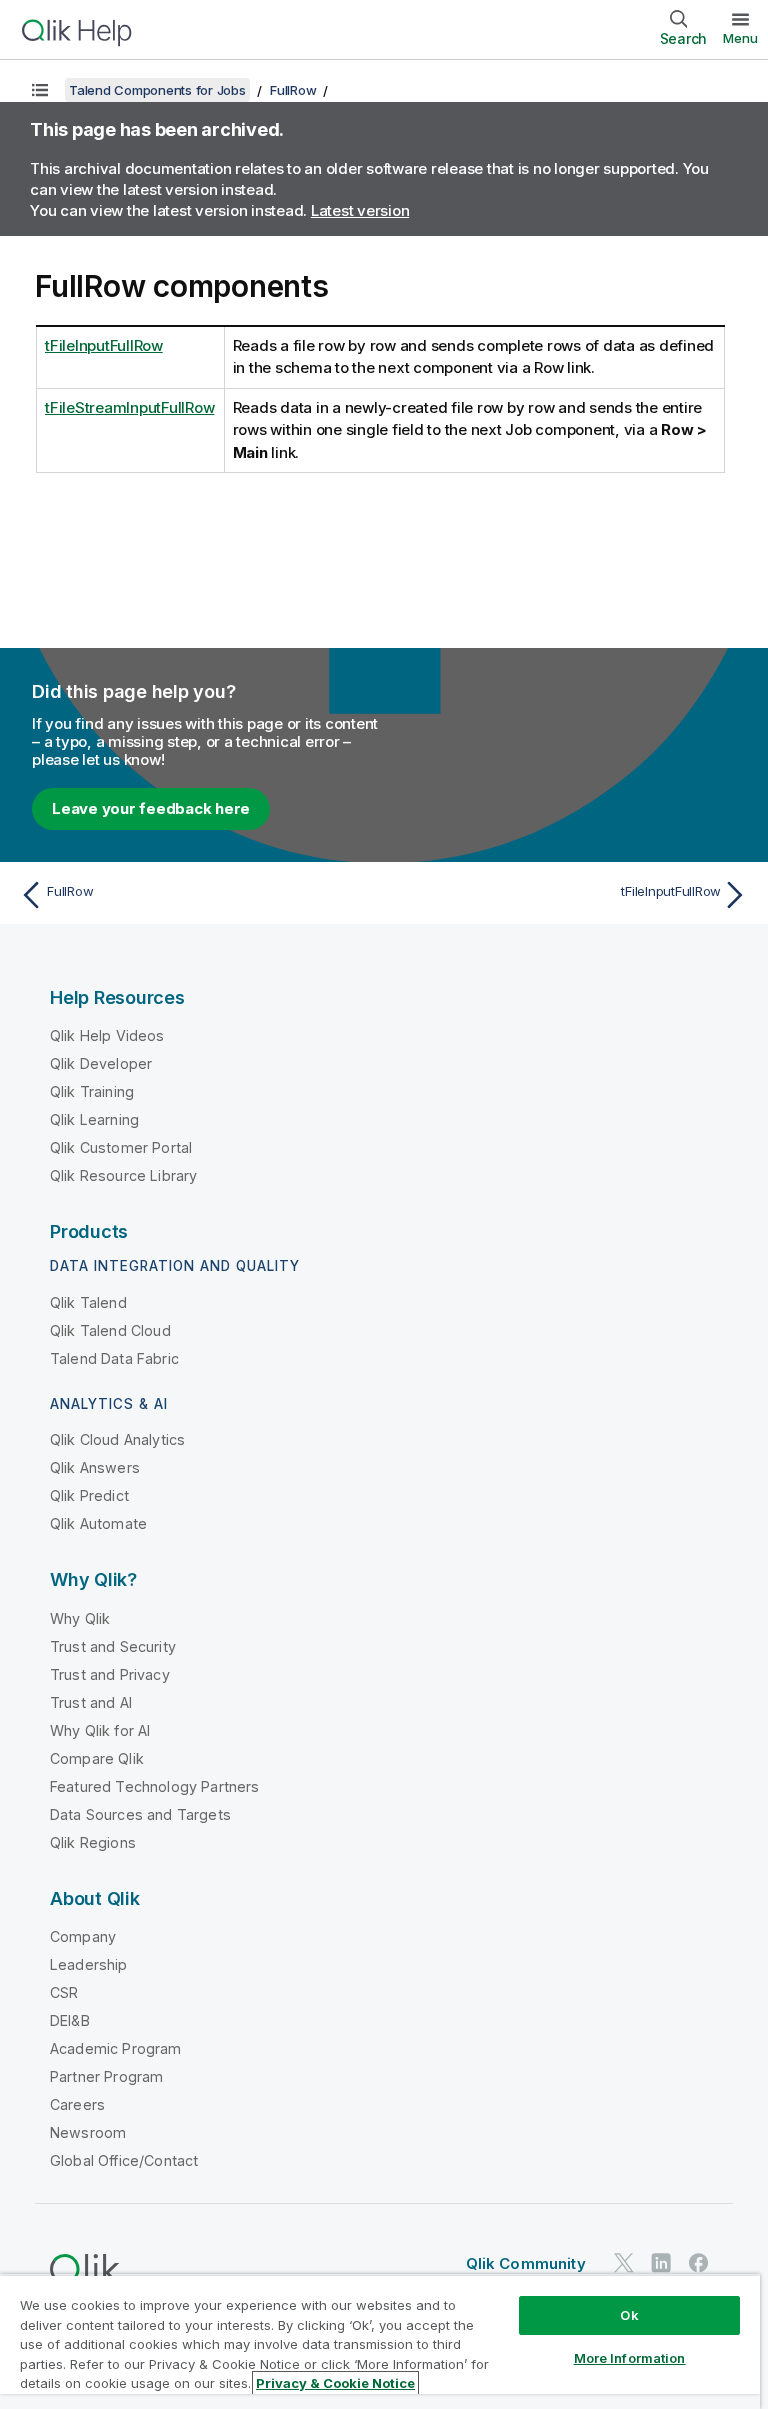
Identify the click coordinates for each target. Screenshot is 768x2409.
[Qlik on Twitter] (624, 2262)
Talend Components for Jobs (157, 90)
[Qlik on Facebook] (699, 2262)
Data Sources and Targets (140, 1814)
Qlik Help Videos (107, 1035)
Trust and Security (113, 1646)
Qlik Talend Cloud (110, 1330)
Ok (629, 2315)
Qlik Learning (94, 1119)
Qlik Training (92, 1091)
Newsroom (88, 2132)
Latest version (360, 210)
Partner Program (106, 2076)
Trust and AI (91, 1702)
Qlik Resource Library (123, 1175)
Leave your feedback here (151, 808)
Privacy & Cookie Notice (335, 2383)
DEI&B (70, 2020)
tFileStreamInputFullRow (129, 407)
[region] (380, 2341)
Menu (740, 38)
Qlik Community (526, 2263)
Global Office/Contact (124, 2160)
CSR (64, 1992)
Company (83, 1936)
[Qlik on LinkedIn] (661, 2262)
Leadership (89, 1964)
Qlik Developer (101, 1063)
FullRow (293, 90)
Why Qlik (80, 1618)
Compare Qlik (97, 1758)
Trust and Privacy (110, 1674)
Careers (77, 2104)
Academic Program (116, 2048)
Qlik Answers (95, 1467)
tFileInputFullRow (104, 345)
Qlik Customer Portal (121, 1147)
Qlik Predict (89, 1495)
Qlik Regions (93, 1842)
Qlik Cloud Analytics (117, 1439)
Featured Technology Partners (154, 1786)
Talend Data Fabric (114, 1358)
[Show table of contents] (40, 90)
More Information (630, 2358)
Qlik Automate (98, 1523)
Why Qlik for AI (100, 1730)
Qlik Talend (88, 1302)
